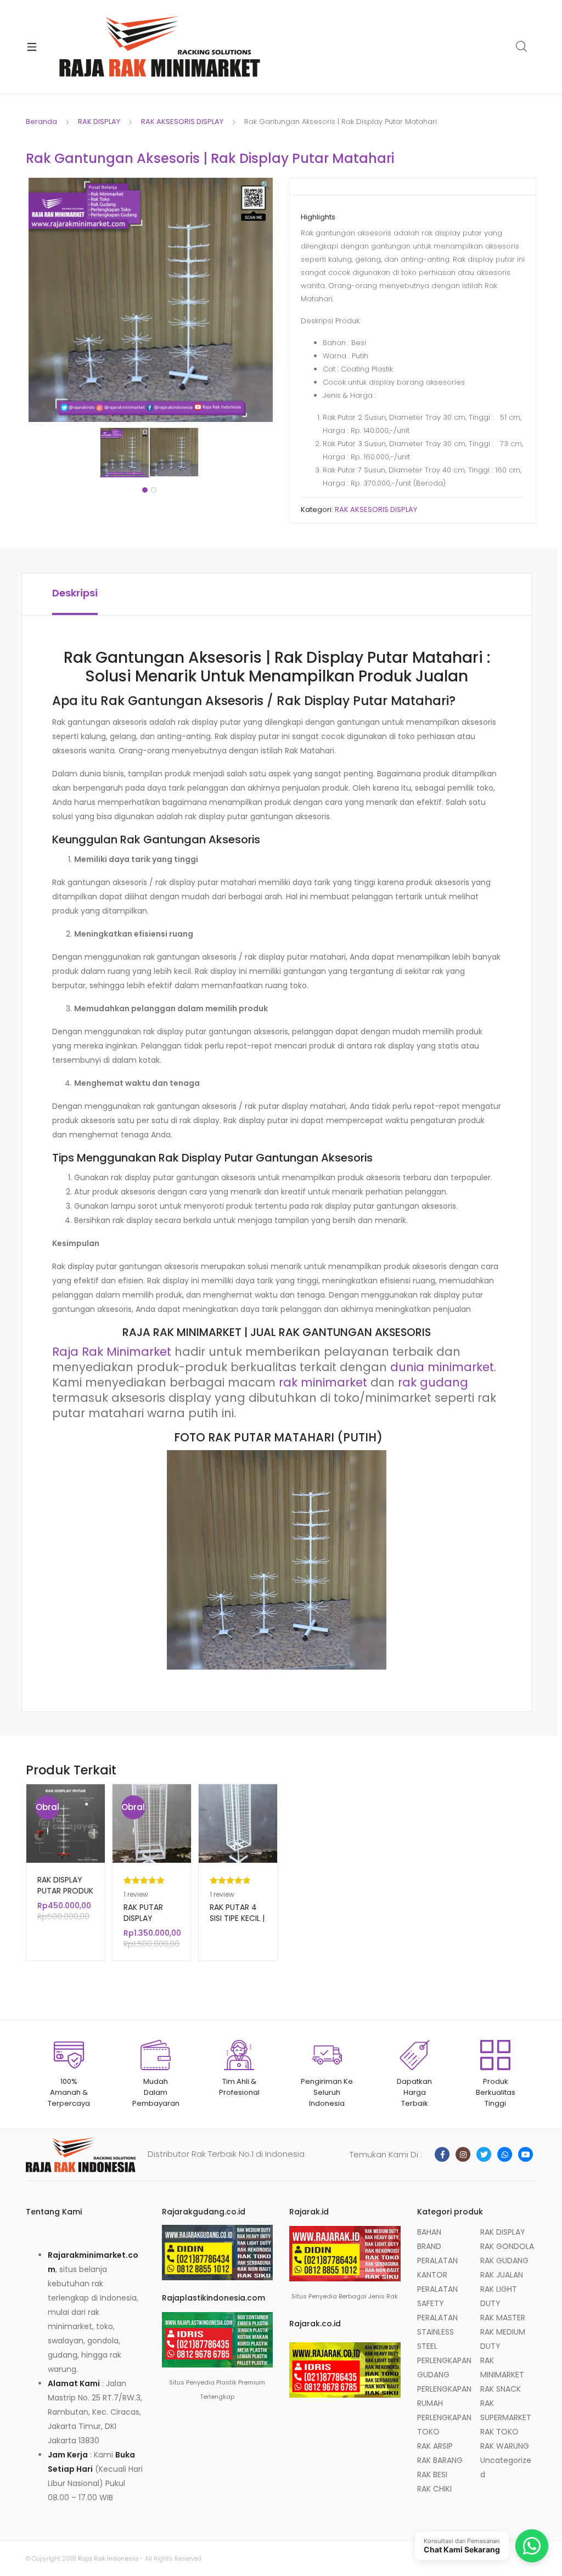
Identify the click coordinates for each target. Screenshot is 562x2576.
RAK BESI (432, 2474)
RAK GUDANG (504, 2261)
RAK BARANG (440, 2460)
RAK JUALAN (502, 2275)
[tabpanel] (125, 452)
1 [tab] (145, 490)
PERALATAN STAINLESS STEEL (437, 2332)
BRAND (429, 2246)
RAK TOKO (499, 2432)
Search (522, 47)
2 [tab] (154, 490)
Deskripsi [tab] (75, 593)
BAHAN (429, 2232)
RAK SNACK (501, 2389)
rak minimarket (323, 1382)
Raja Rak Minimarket (112, 1352)
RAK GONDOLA (507, 2246)
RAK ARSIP (435, 2446)
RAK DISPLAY (99, 122)
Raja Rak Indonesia (108, 2558)
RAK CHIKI (434, 2489)
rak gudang (433, 1382)
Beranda (41, 122)
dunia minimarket (442, 1367)
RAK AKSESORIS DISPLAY (182, 122)
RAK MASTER (503, 2318)
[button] (265, 185)
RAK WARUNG (505, 2446)
